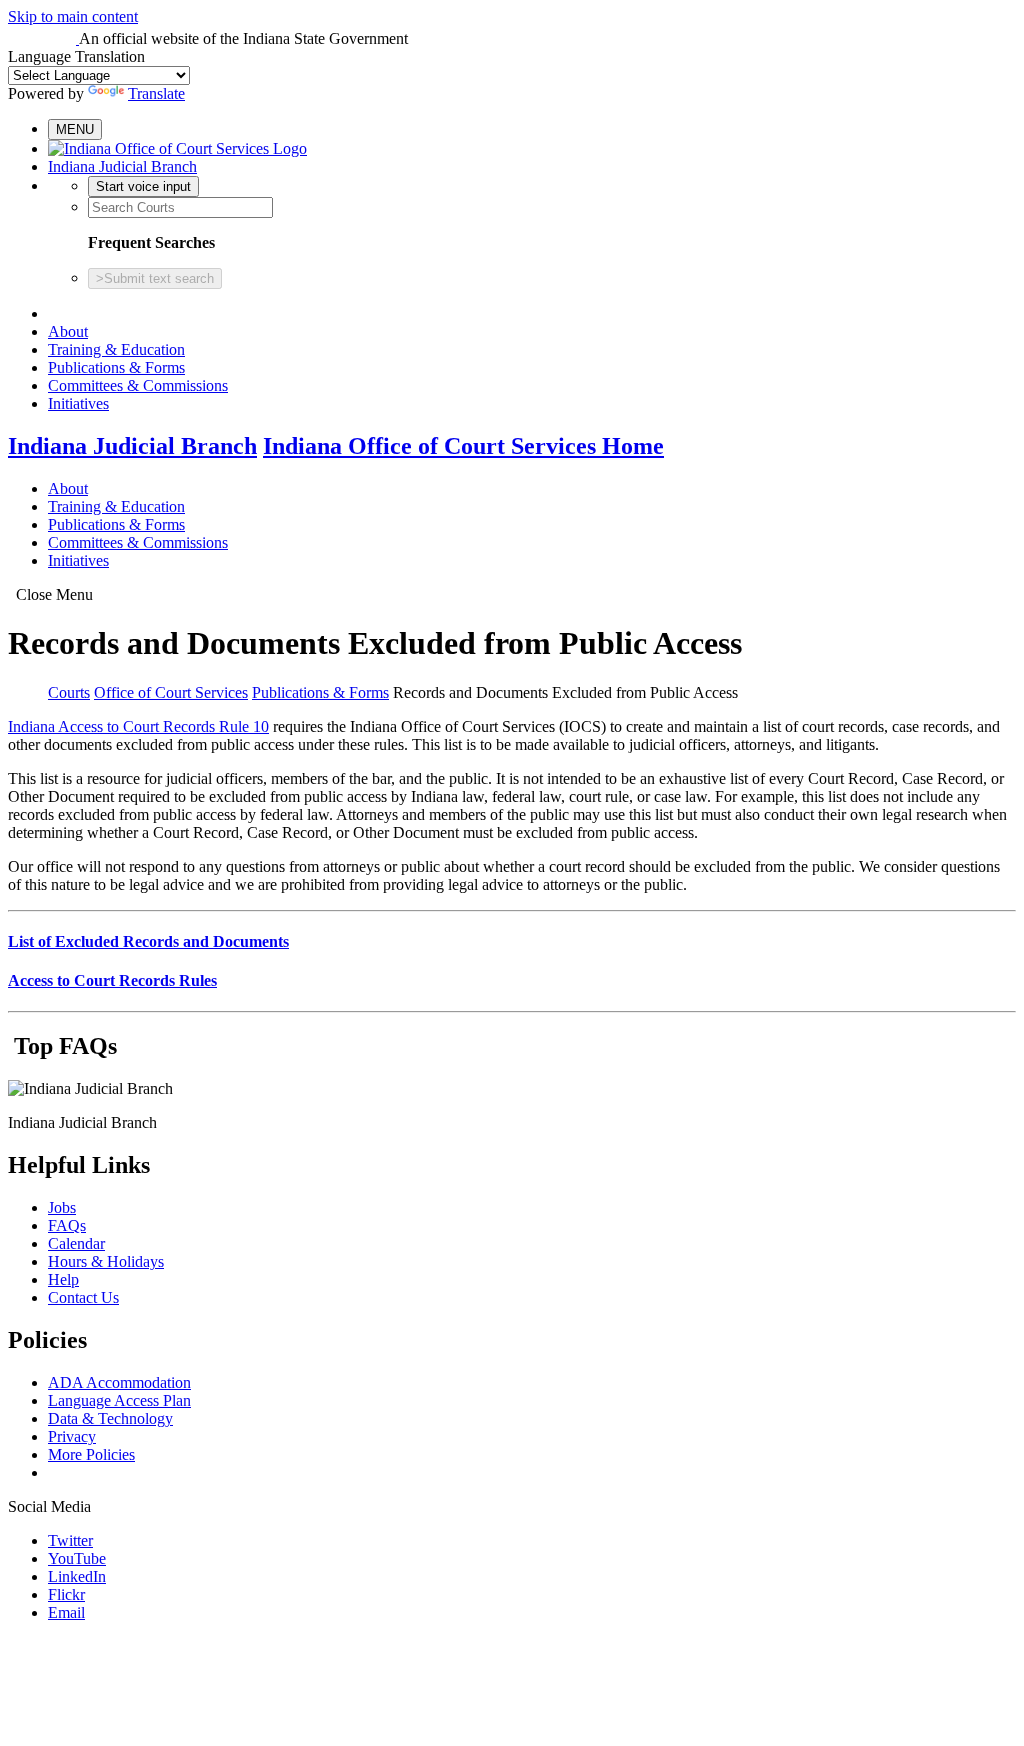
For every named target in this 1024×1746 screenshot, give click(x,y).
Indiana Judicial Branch (122, 166)
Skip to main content (73, 16)
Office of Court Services (171, 692)
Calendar (76, 1243)
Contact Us (83, 1297)
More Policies (91, 1454)
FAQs (67, 1225)
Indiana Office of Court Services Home (463, 446)
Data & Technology (110, 1418)
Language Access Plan (119, 1400)
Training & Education (116, 349)
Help (63, 1279)
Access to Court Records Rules (112, 980)
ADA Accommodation (119, 1382)
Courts (69, 692)
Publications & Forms (116, 367)
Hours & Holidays (106, 1261)
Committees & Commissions (138, 385)
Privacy (72, 1436)
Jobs (62, 1207)
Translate (156, 93)
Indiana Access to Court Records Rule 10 (138, 726)
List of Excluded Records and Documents (148, 941)
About (68, 331)
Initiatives (78, 403)
